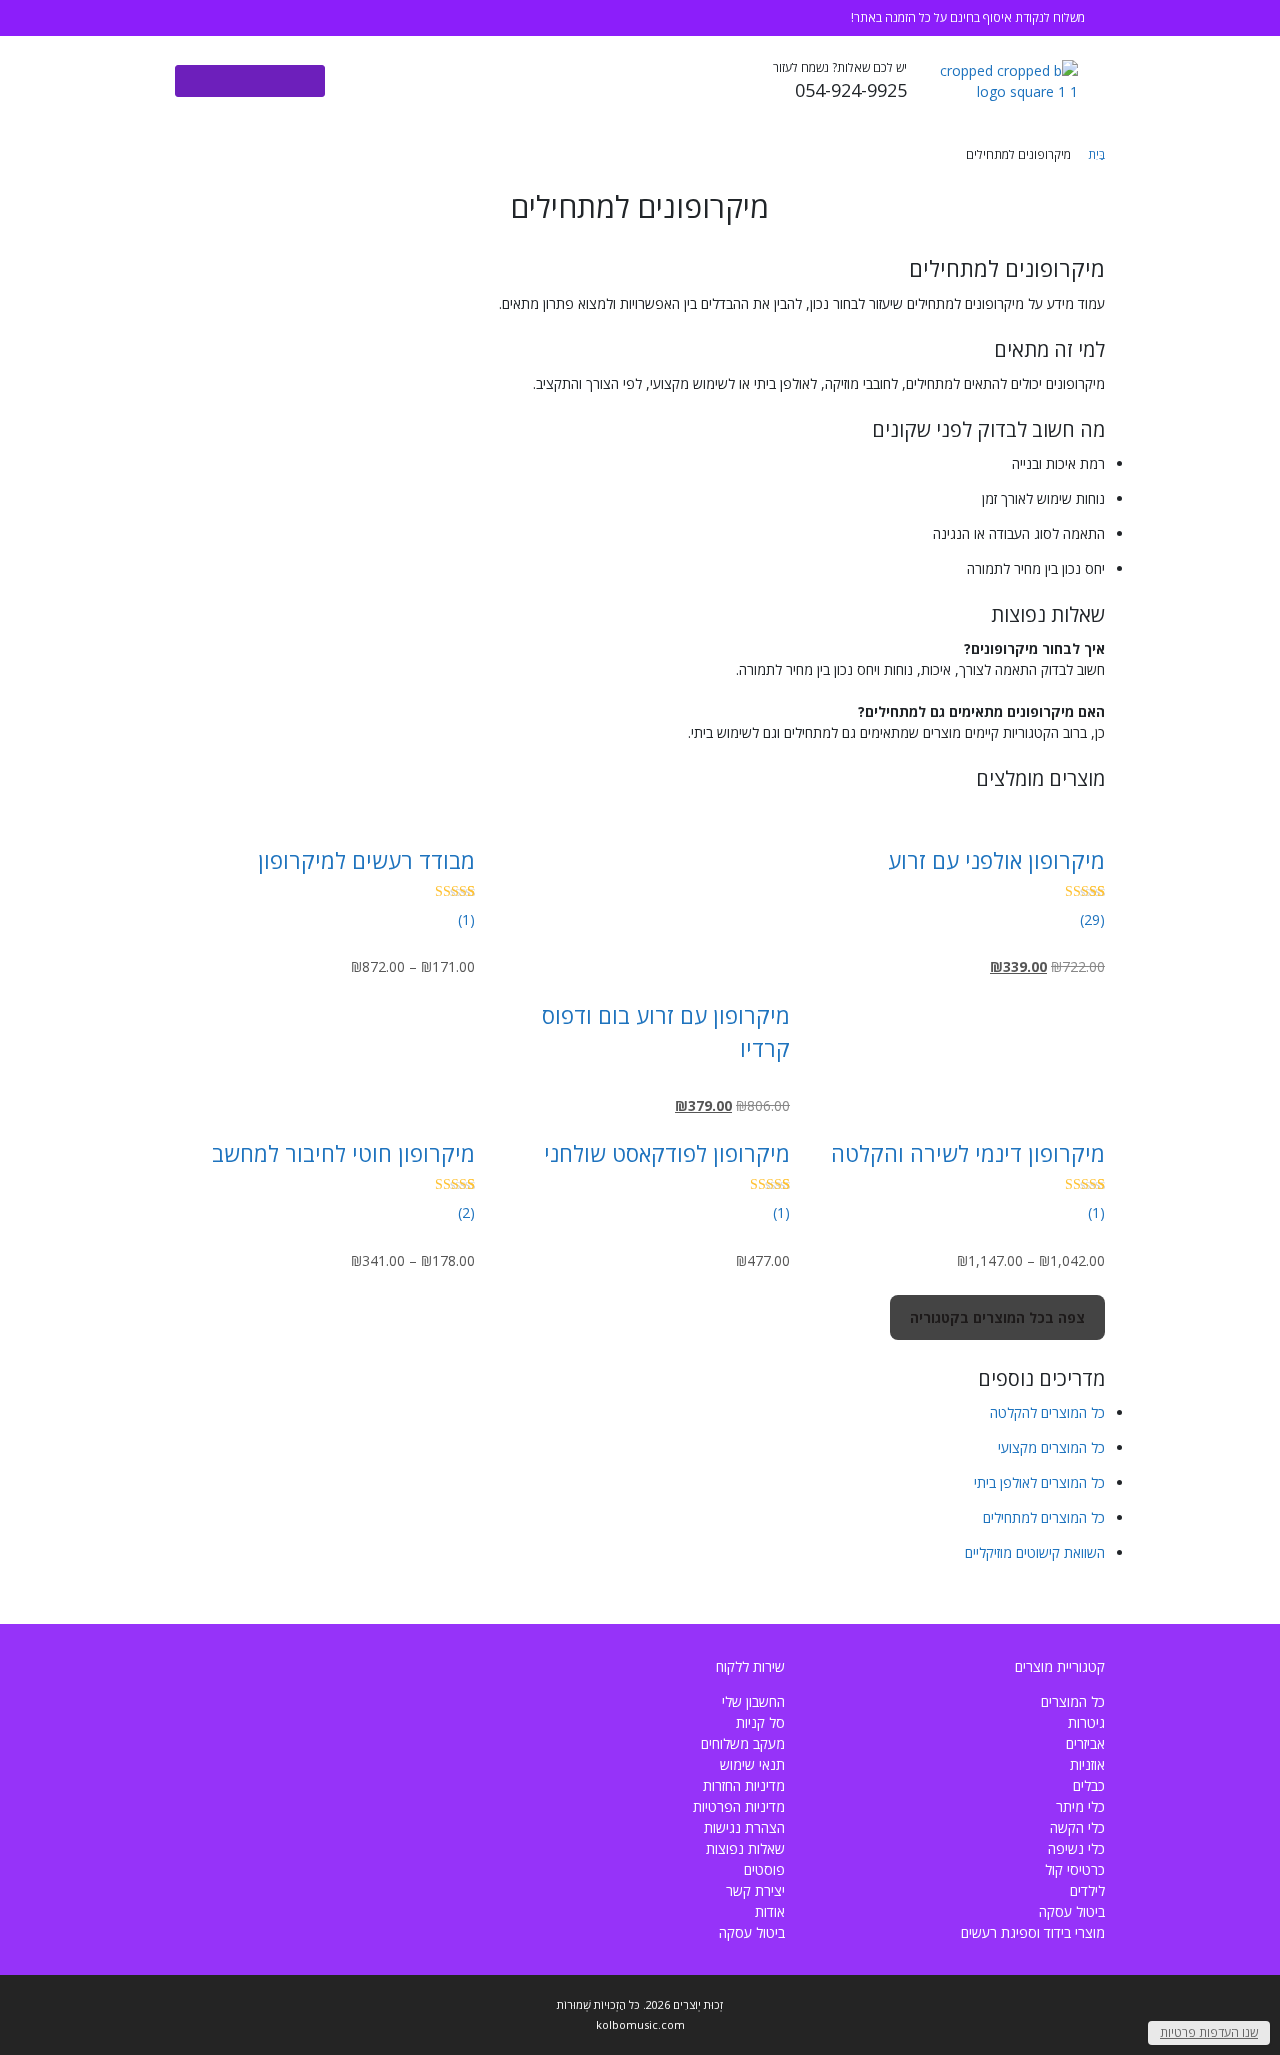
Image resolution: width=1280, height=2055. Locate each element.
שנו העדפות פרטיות (1209, 2032)
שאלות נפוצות (745, 1848)
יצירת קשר (755, 1890)
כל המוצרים (1073, 1701)
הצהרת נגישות (744, 1827)
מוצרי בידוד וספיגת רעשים (1033, 1932)
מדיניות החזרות (744, 1785)
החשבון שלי (753, 1701)
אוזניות (1087, 1764)
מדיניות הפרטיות (739, 1806)
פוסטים (764, 1869)
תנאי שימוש (752, 1764)
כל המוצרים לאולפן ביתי (1039, 1482)
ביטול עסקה (1072, 1911)
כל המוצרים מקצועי (1051, 1447)
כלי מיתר (1080, 1806)
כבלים (1089, 1785)
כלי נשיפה (1076, 1848)
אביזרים (1085, 1743)
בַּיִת (1096, 154)
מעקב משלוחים (743, 1743)
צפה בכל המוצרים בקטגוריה (997, 1317)
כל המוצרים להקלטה (1047, 1412)
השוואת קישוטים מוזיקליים (1035, 1552)
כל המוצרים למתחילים (1044, 1517)
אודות (770, 1911)
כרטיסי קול (1075, 1869)
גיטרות (1086, 1722)
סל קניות (760, 1722)
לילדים (1087, 1890)
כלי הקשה (1077, 1827)
